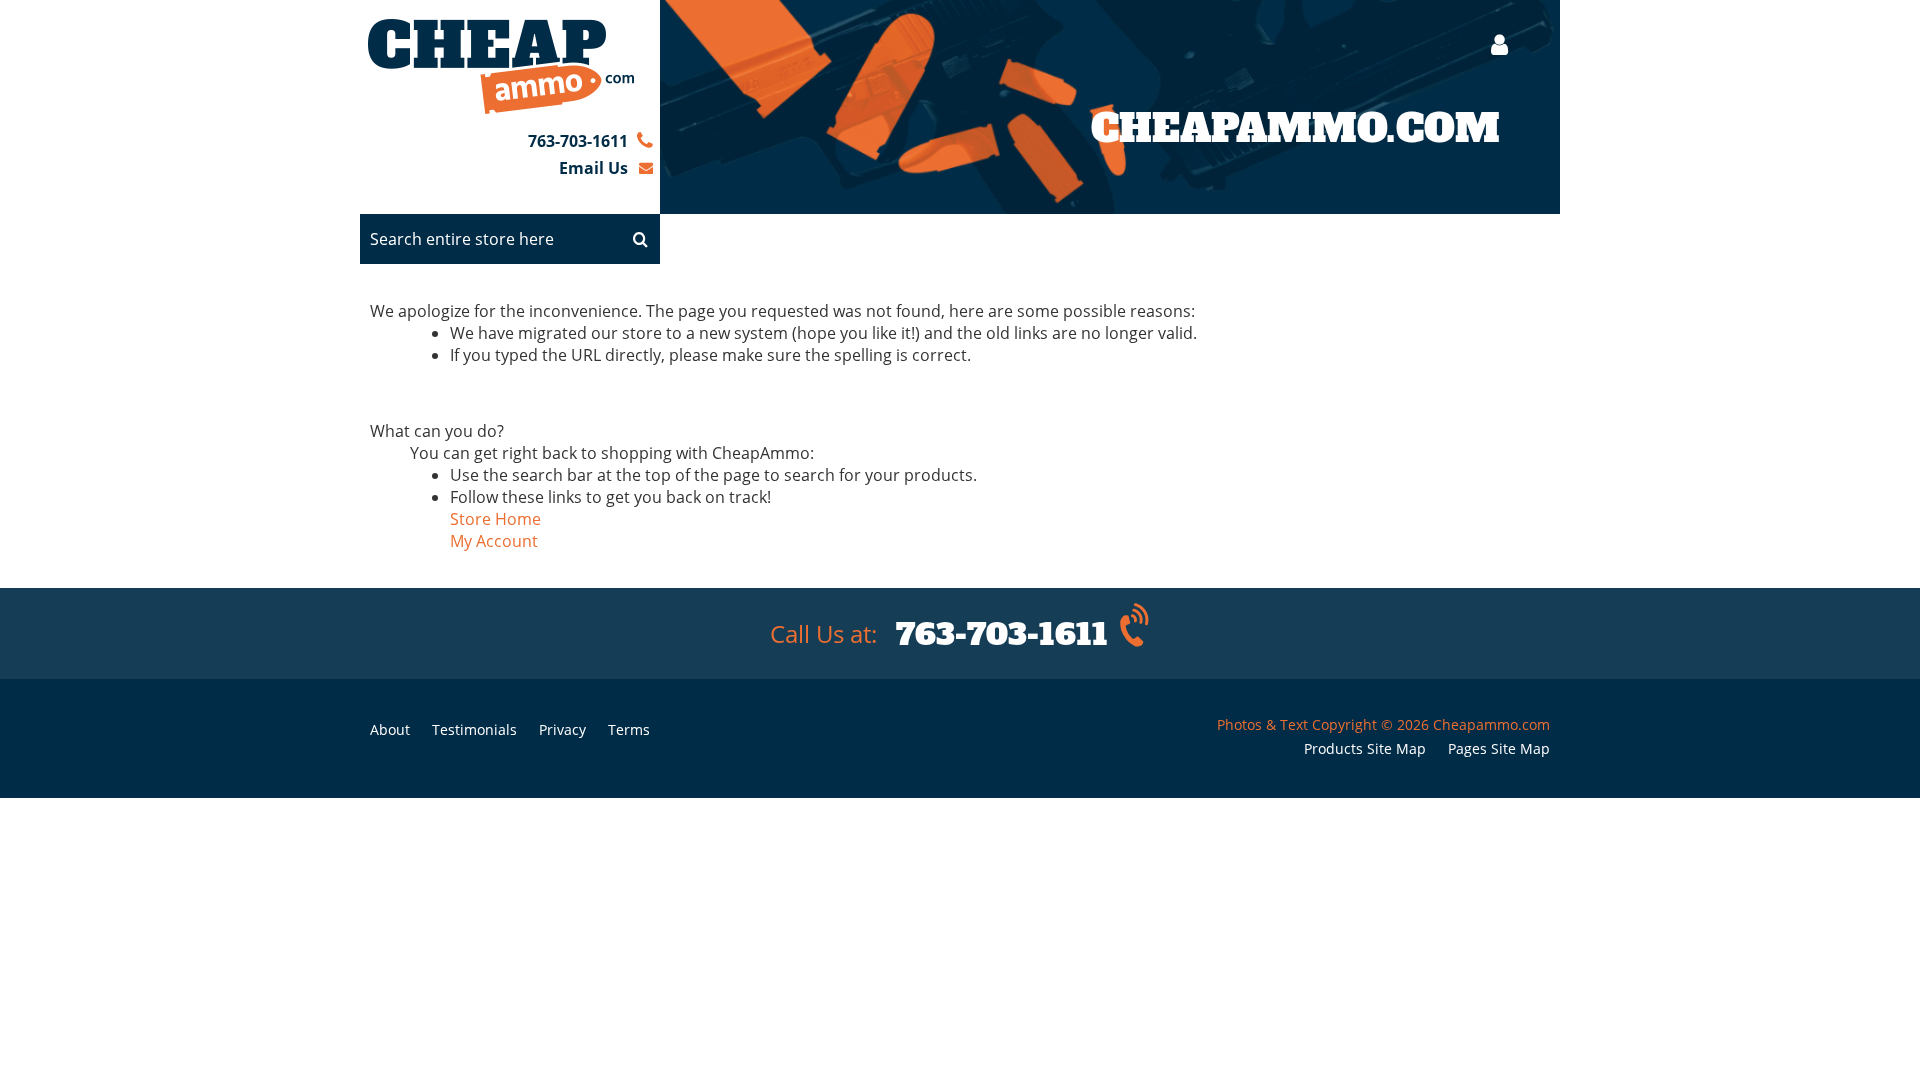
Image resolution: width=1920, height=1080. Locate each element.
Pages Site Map (1499, 748)
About (390, 729)
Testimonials (474, 729)
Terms (629, 729)
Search (640, 239)
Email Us (593, 168)
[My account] (1489, 44)
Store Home (495, 519)
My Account (494, 541)
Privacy (562, 729)
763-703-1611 (578, 141)
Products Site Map (1365, 748)
